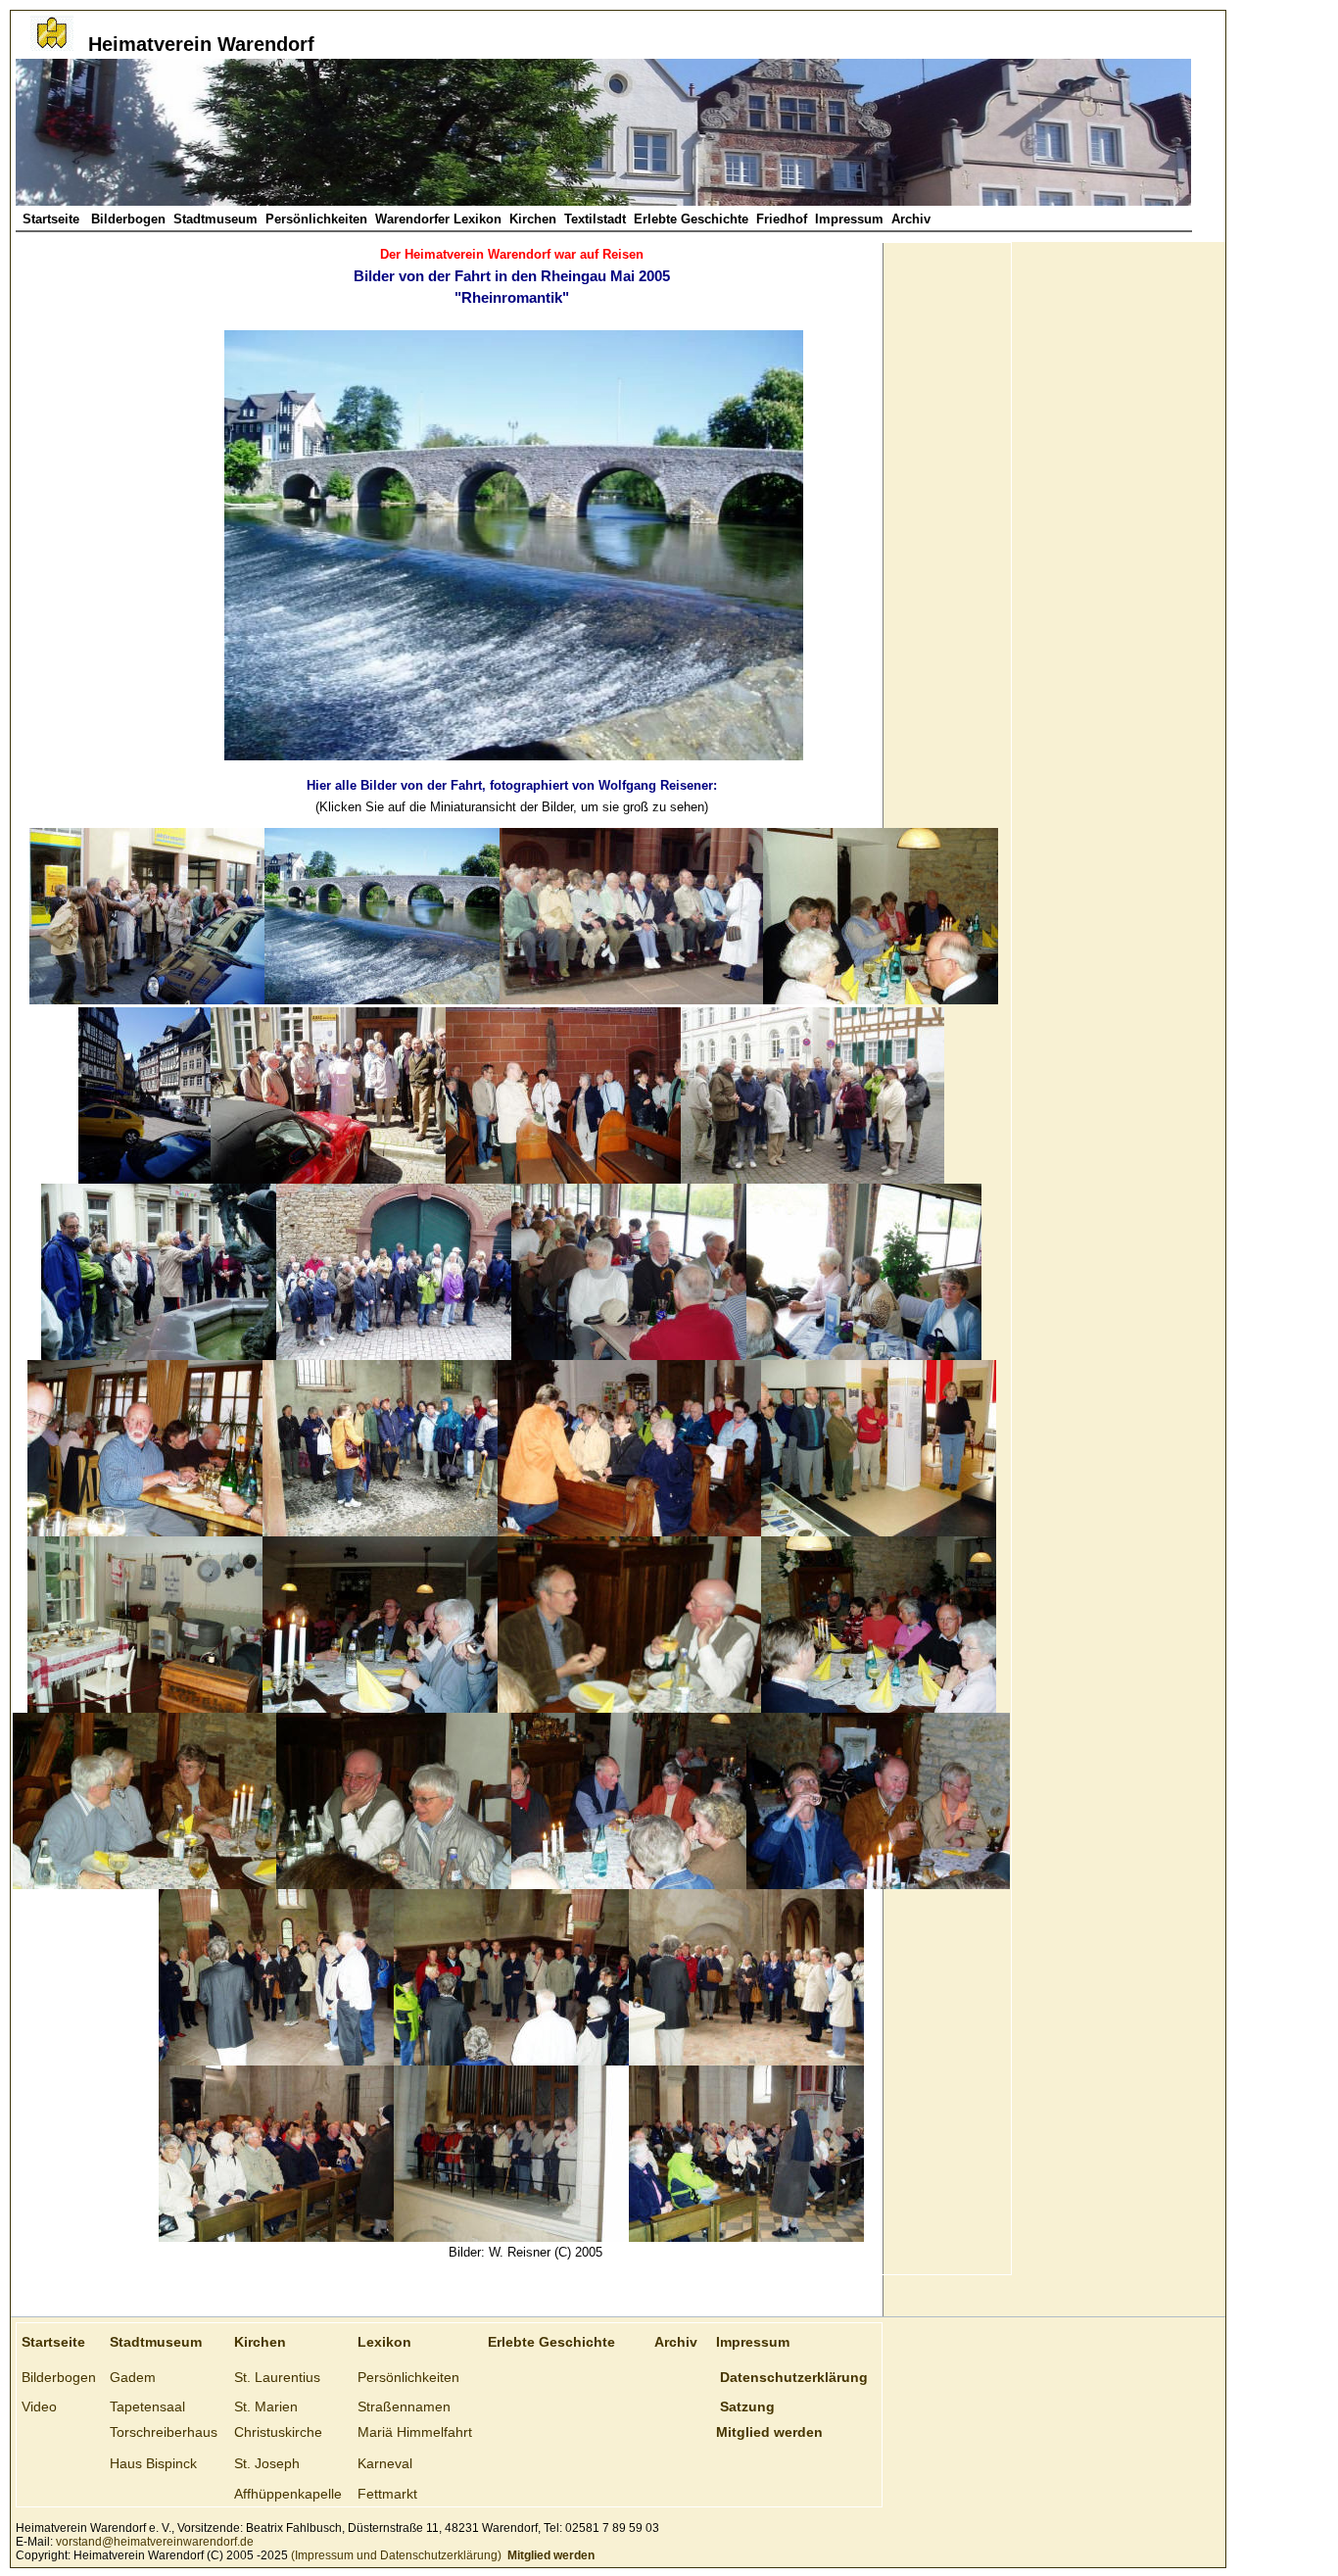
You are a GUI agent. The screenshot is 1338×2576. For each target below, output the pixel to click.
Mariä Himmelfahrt (415, 2432)
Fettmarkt (387, 2494)
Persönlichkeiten (316, 219)
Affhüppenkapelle (288, 2494)
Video (39, 2406)
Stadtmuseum (215, 219)
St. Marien (266, 2406)
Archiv (911, 219)
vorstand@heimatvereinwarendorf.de (155, 2542)
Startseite (53, 219)
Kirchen (533, 219)
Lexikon (384, 2342)
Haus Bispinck (153, 2463)
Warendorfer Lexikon (438, 219)
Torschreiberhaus (164, 2432)
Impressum (849, 219)
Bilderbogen (128, 219)
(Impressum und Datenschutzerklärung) (395, 2555)
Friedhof (782, 219)
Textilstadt (595, 219)
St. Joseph (267, 2463)
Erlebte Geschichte (691, 219)
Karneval (385, 2463)
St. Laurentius (277, 2377)
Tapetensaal (147, 2406)
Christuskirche (278, 2432)
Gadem (133, 2377)
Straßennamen (404, 2406)
